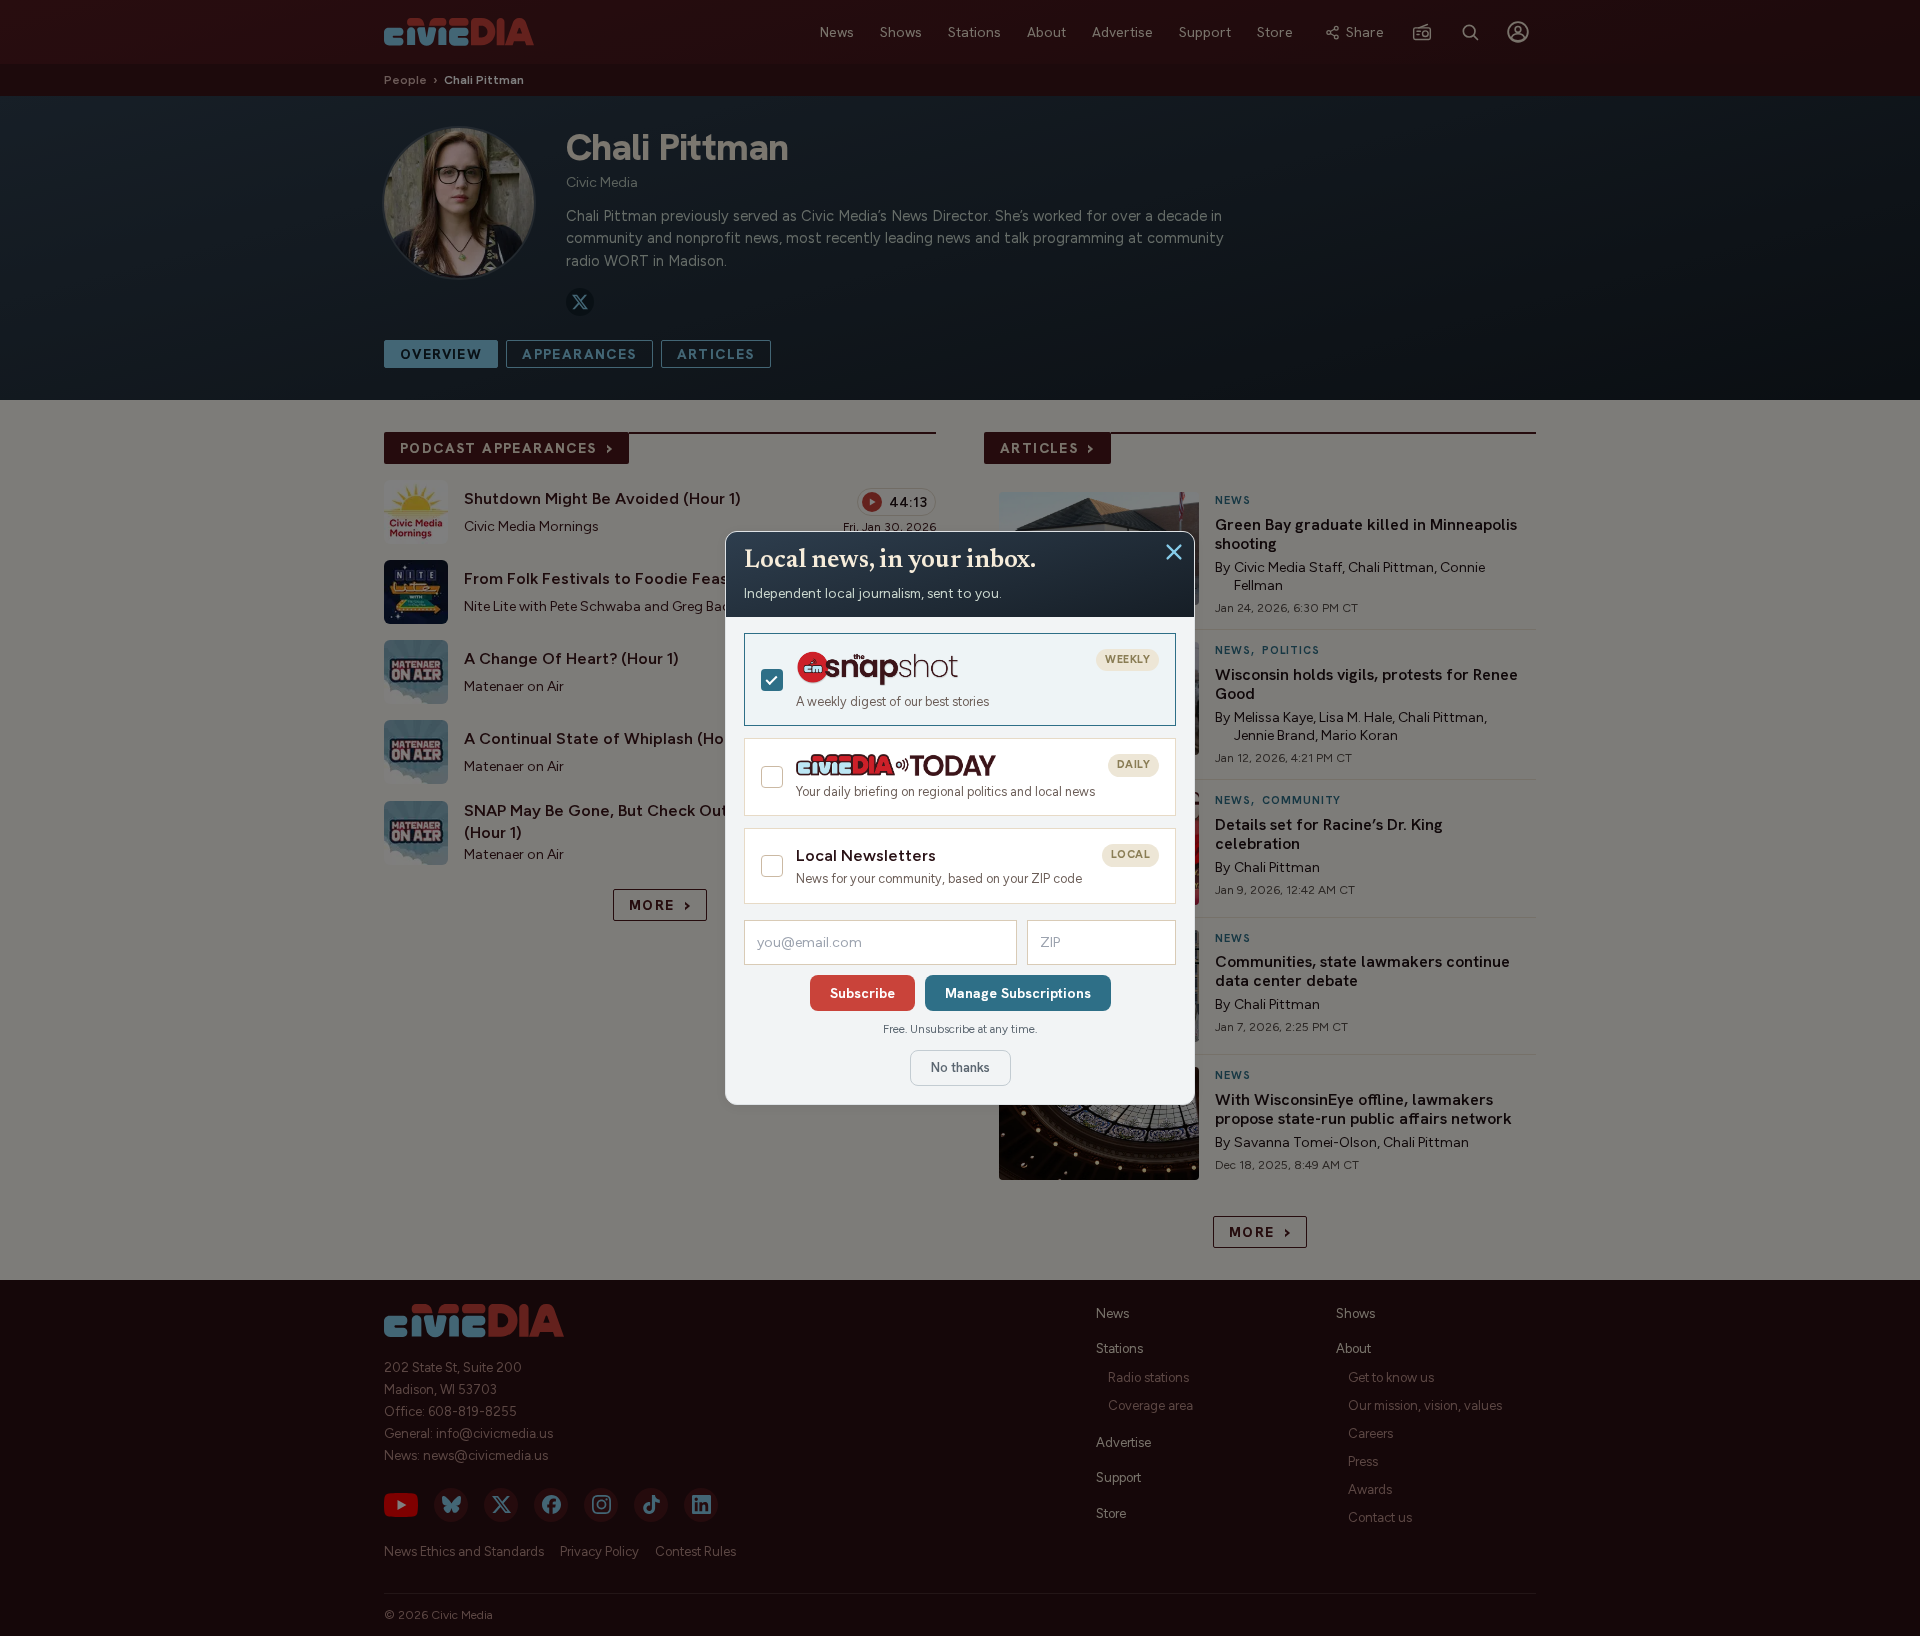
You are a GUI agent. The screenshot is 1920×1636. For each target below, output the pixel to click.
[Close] (1174, 552)
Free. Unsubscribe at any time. (960, 1029)
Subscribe (862, 993)
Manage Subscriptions (1018, 993)
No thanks (960, 1067)
